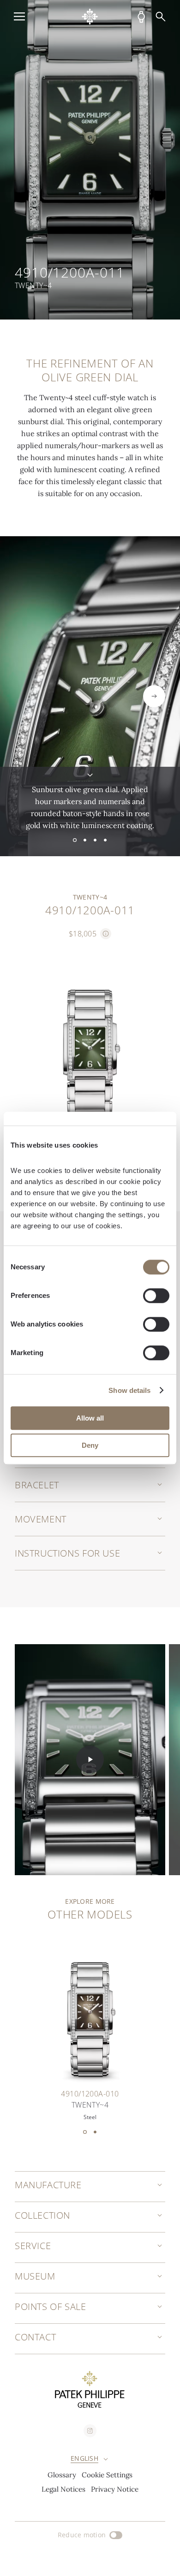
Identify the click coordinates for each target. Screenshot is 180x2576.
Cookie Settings (107, 2475)
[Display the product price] (106, 934)
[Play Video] (90, 1759)
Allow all (90, 1418)
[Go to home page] (90, 17)
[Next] (154, 696)
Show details (129, 1390)
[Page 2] (85, 840)
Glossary (62, 2475)
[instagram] (90, 2431)
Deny (90, 1445)
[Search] (161, 17)
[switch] (156, 1296)
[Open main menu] (19, 17)
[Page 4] (105, 840)
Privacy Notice (115, 2489)
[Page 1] (75, 840)
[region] (90, 160)
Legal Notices (63, 2489)
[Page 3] (95, 840)
